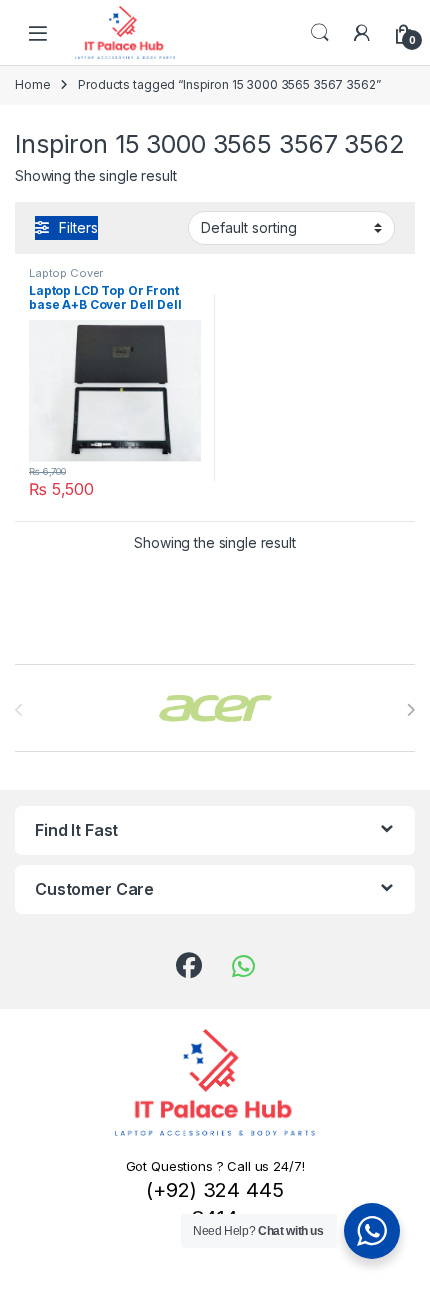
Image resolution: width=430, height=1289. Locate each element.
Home (32, 84)
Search (320, 33)
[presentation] (410, 710)
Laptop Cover (66, 273)
